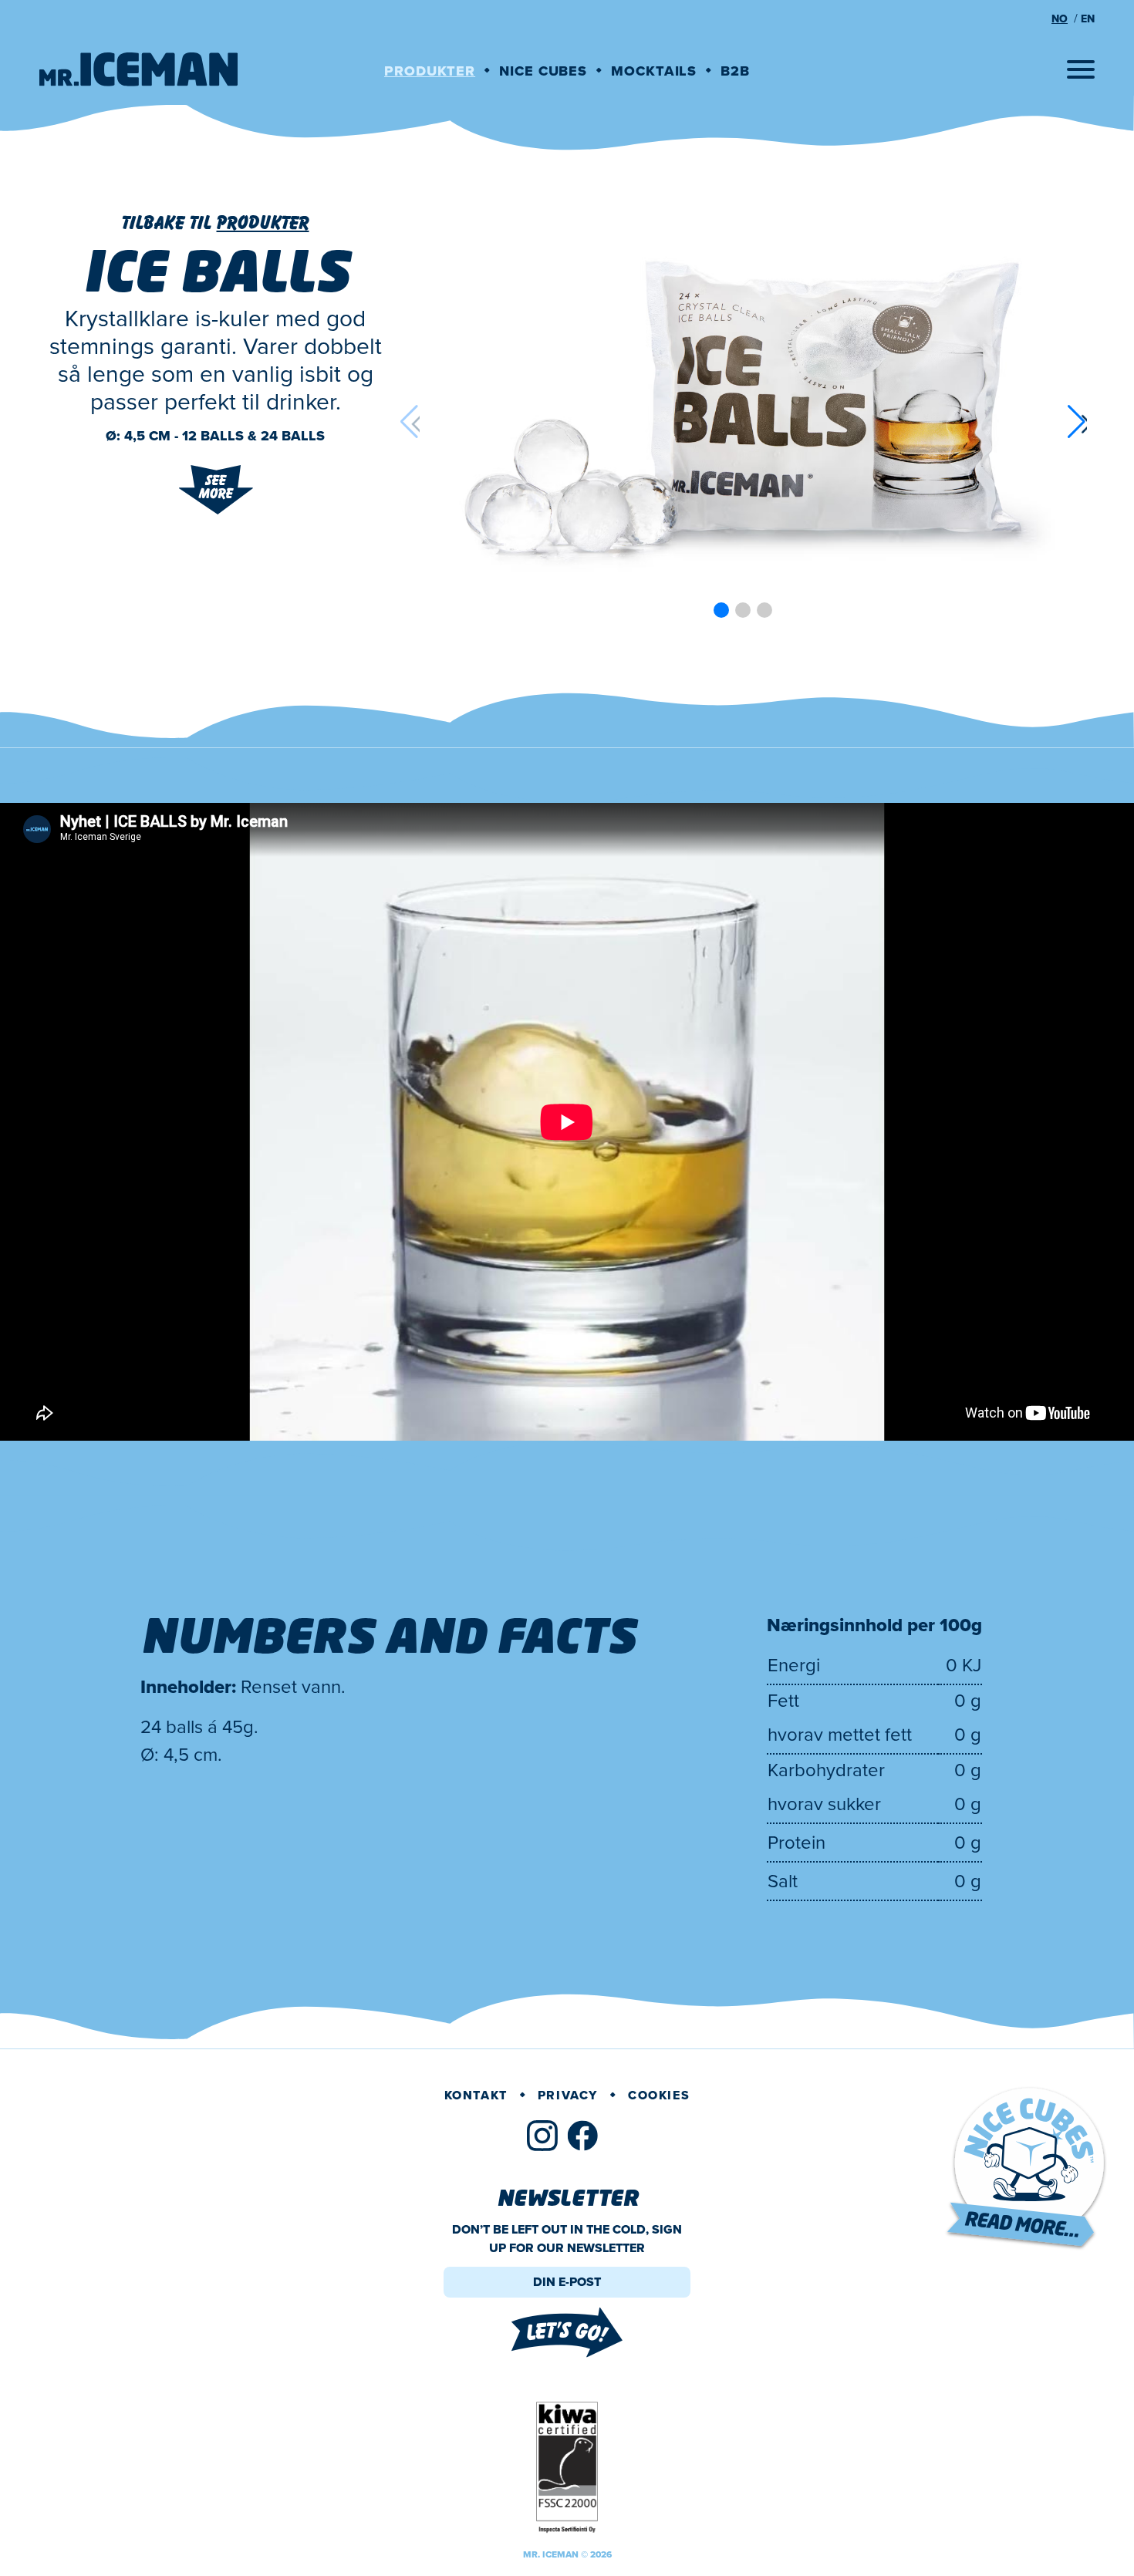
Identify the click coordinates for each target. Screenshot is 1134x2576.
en (1088, 19)
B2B (735, 71)
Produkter (430, 71)
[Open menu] (1081, 69)
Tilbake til (216, 223)
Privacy (568, 2095)
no (1060, 19)
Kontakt (476, 2095)
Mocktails (654, 71)
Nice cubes (543, 71)
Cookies (659, 2095)
